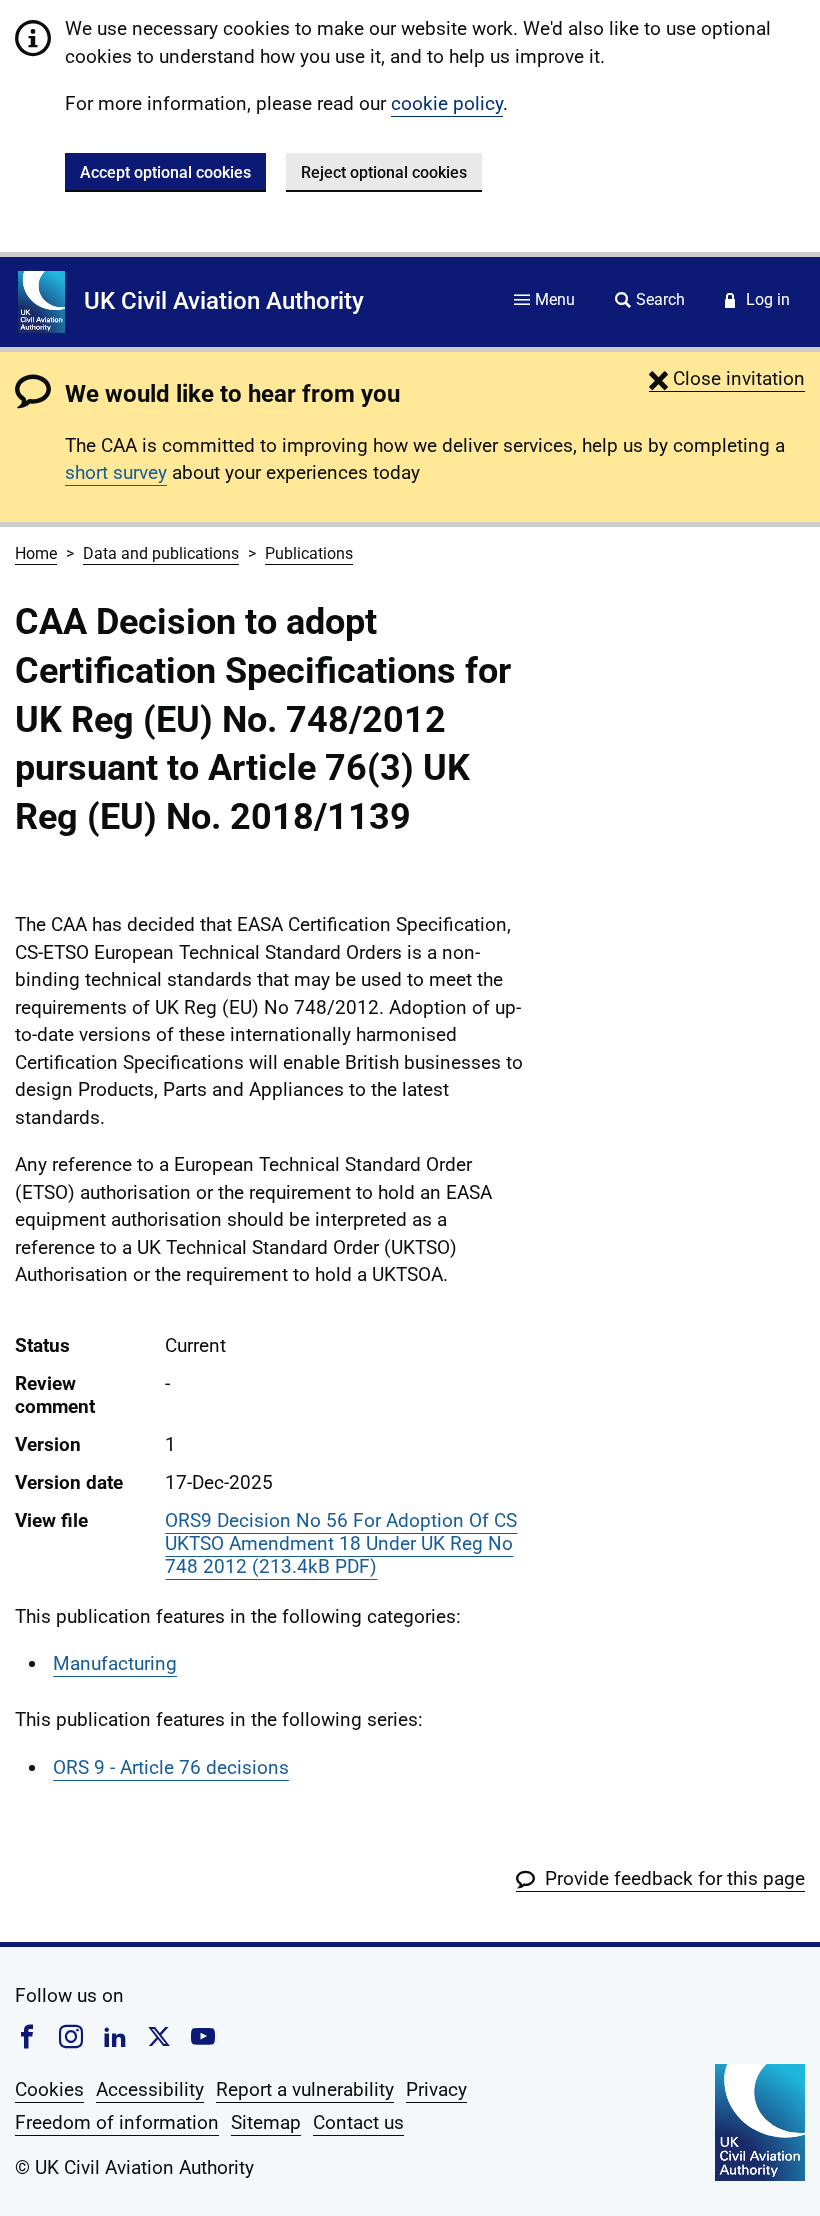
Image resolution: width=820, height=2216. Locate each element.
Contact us (358, 2122)
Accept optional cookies (165, 172)
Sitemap (266, 2122)
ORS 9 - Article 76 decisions (171, 1767)
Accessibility (150, 2089)
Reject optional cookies (384, 172)
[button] (727, 378)
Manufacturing (115, 1663)
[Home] (41, 302)
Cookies (49, 2089)
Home (36, 553)
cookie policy (447, 103)
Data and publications (161, 553)
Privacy (436, 2089)
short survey (116, 472)
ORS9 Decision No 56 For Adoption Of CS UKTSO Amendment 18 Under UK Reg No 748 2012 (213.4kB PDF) (341, 1543)
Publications (309, 553)
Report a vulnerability (305, 2089)
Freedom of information (117, 2122)
